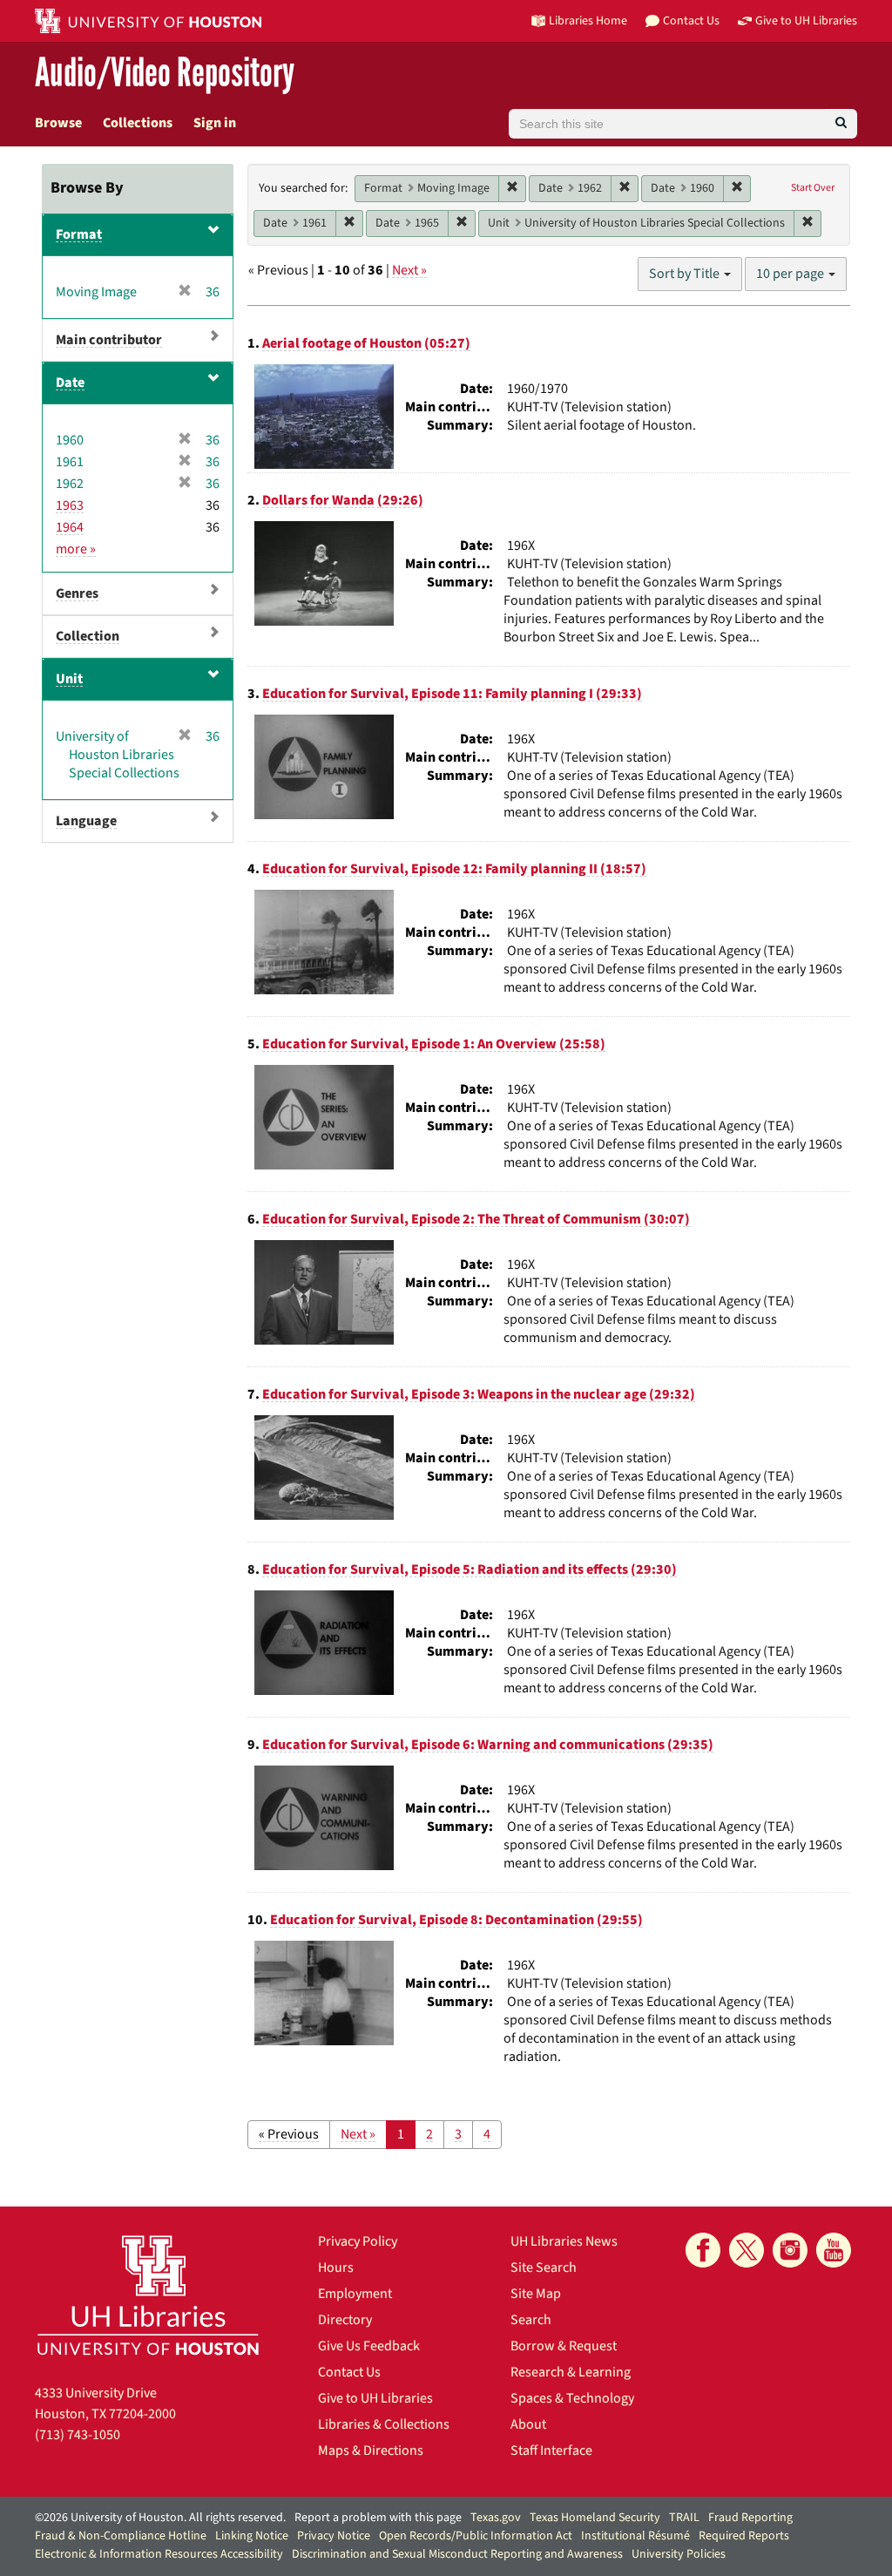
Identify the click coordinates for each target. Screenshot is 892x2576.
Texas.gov (496, 2518)
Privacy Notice (334, 2536)
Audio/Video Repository (165, 74)
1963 (70, 505)
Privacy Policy (358, 2241)
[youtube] (834, 2250)
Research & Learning (571, 2372)
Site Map (536, 2294)
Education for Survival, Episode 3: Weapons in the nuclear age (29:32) (479, 1394)
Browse (58, 123)
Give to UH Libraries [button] (806, 20)
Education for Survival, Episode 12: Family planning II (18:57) (454, 869)
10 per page (791, 274)
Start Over (813, 188)
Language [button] (86, 821)
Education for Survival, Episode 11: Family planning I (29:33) (452, 694)
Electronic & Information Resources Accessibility (159, 2554)
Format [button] (79, 234)
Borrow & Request (564, 2346)
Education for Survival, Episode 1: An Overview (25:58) (434, 1044)
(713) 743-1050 (78, 2435)
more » (76, 549)
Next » (409, 270)
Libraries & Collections (384, 2424)
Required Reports (744, 2536)
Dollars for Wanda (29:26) (343, 500)
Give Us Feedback (369, 2346)
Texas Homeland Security (595, 2518)
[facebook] (703, 2250)
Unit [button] (69, 679)
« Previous (289, 2134)
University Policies (679, 2554)
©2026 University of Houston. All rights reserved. (160, 2518)
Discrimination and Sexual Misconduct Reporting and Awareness (457, 2554)
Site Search (544, 2268)
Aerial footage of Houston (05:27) (366, 343)
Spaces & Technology (572, 2398)
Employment (355, 2294)
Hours (336, 2268)
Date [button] (70, 383)
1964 (70, 527)
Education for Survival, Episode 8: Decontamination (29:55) (456, 1920)
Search (531, 2320)
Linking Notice (252, 2536)
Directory (345, 2320)
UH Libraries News (564, 2241)
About (528, 2424)
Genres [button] (77, 593)
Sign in (215, 123)
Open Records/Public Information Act (476, 2536)
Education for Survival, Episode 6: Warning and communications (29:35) (488, 1745)
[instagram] (790, 2250)
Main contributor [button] (109, 340)
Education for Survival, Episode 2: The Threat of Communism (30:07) (476, 1219)
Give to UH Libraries (375, 2398)
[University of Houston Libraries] (148, 2295)
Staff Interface (551, 2451)
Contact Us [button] (691, 20)
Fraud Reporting (750, 2518)
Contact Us (349, 2372)
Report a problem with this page (378, 2518)
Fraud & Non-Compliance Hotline (121, 2536)
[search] (841, 124)
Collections (138, 123)
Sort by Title (686, 274)
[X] (747, 2250)
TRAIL (684, 2518)
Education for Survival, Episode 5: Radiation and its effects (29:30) (470, 1569)
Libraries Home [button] (588, 20)
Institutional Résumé (635, 2536)
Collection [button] (88, 636)
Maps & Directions (371, 2451)
